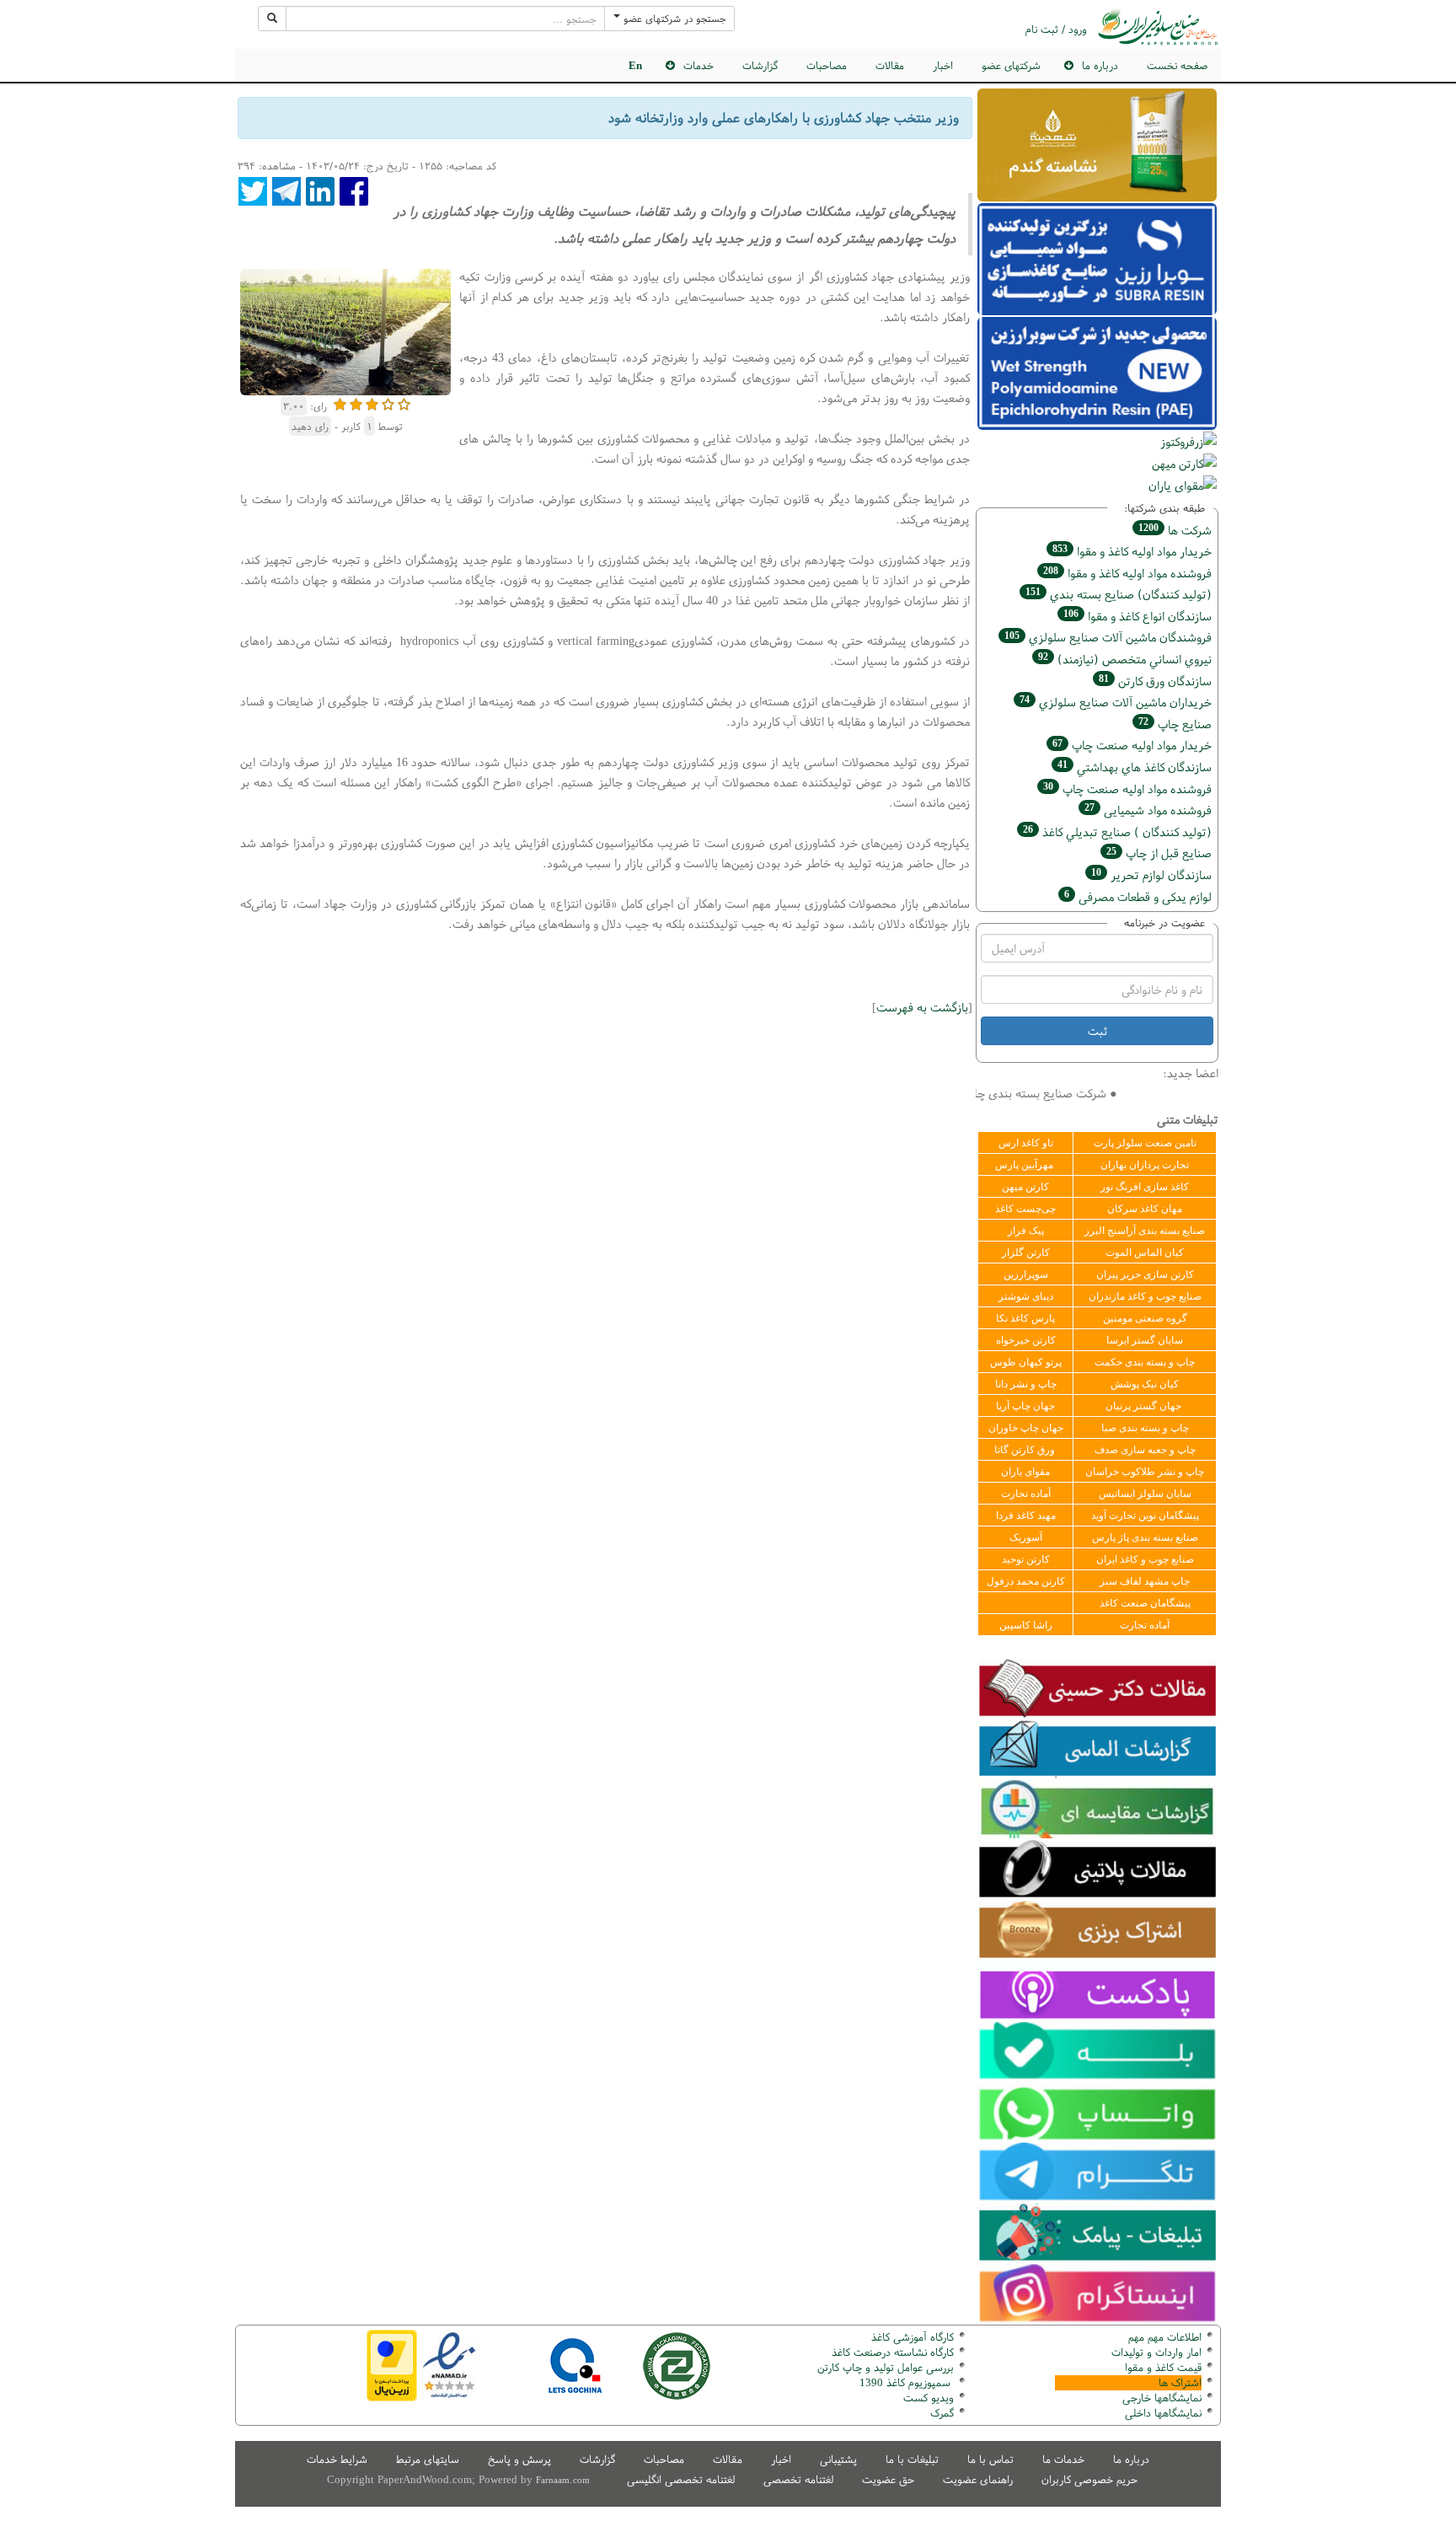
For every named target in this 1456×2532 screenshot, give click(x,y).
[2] (356, 402)
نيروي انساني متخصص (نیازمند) (1125, 659)
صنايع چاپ (1175, 724)
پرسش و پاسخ (519, 2459)
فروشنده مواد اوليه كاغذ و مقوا (1127, 573)
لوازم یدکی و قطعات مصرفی (1138, 896)
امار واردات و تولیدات (1156, 2352)
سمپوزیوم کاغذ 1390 (907, 2382)
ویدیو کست (929, 2398)
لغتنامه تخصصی (798, 2479)
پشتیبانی (838, 2459)
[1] (340, 402)
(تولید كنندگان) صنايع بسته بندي (1119, 594)
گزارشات (760, 65)
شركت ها (1175, 530)
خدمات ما (1063, 2459)
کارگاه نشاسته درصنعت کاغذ (891, 2352)
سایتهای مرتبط (428, 2459)
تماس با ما (990, 2459)
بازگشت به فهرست (922, 1007)
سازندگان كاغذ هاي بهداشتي (1135, 767)
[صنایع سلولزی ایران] (1158, 27)
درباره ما (1131, 2459)
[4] (388, 402)
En (635, 65)
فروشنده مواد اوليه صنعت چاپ (1127, 789)
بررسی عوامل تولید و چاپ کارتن (886, 2367)
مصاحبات (827, 65)
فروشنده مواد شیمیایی (1148, 810)
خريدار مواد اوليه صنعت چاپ (1132, 745)
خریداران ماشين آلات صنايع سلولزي (1116, 702)
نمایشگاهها (1162, 2398)
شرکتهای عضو (1011, 65)
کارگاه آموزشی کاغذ (913, 2337)
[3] (372, 402)
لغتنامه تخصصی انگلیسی (681, 2479)
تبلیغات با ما (912, 2459)
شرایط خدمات (337, 2459)
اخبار (943, 65)
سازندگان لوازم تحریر (1151, 874)
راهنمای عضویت (978, 2479)
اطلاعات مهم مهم (1165, 2337)
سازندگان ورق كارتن (1155, 681)
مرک (940, 2413)
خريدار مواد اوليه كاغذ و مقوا (1132, 551)
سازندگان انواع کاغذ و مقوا (1137, 616)
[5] (404, 402)
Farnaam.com (563, 2480)
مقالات (890, 65)
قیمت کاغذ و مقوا (1163, 2367)
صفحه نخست (1177, 65)
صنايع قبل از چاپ (1159, 853)
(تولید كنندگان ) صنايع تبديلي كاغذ (1117, 831)
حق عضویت (888, 2479)
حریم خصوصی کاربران (1089, 2479)
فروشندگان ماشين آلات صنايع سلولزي (1108, 637)
